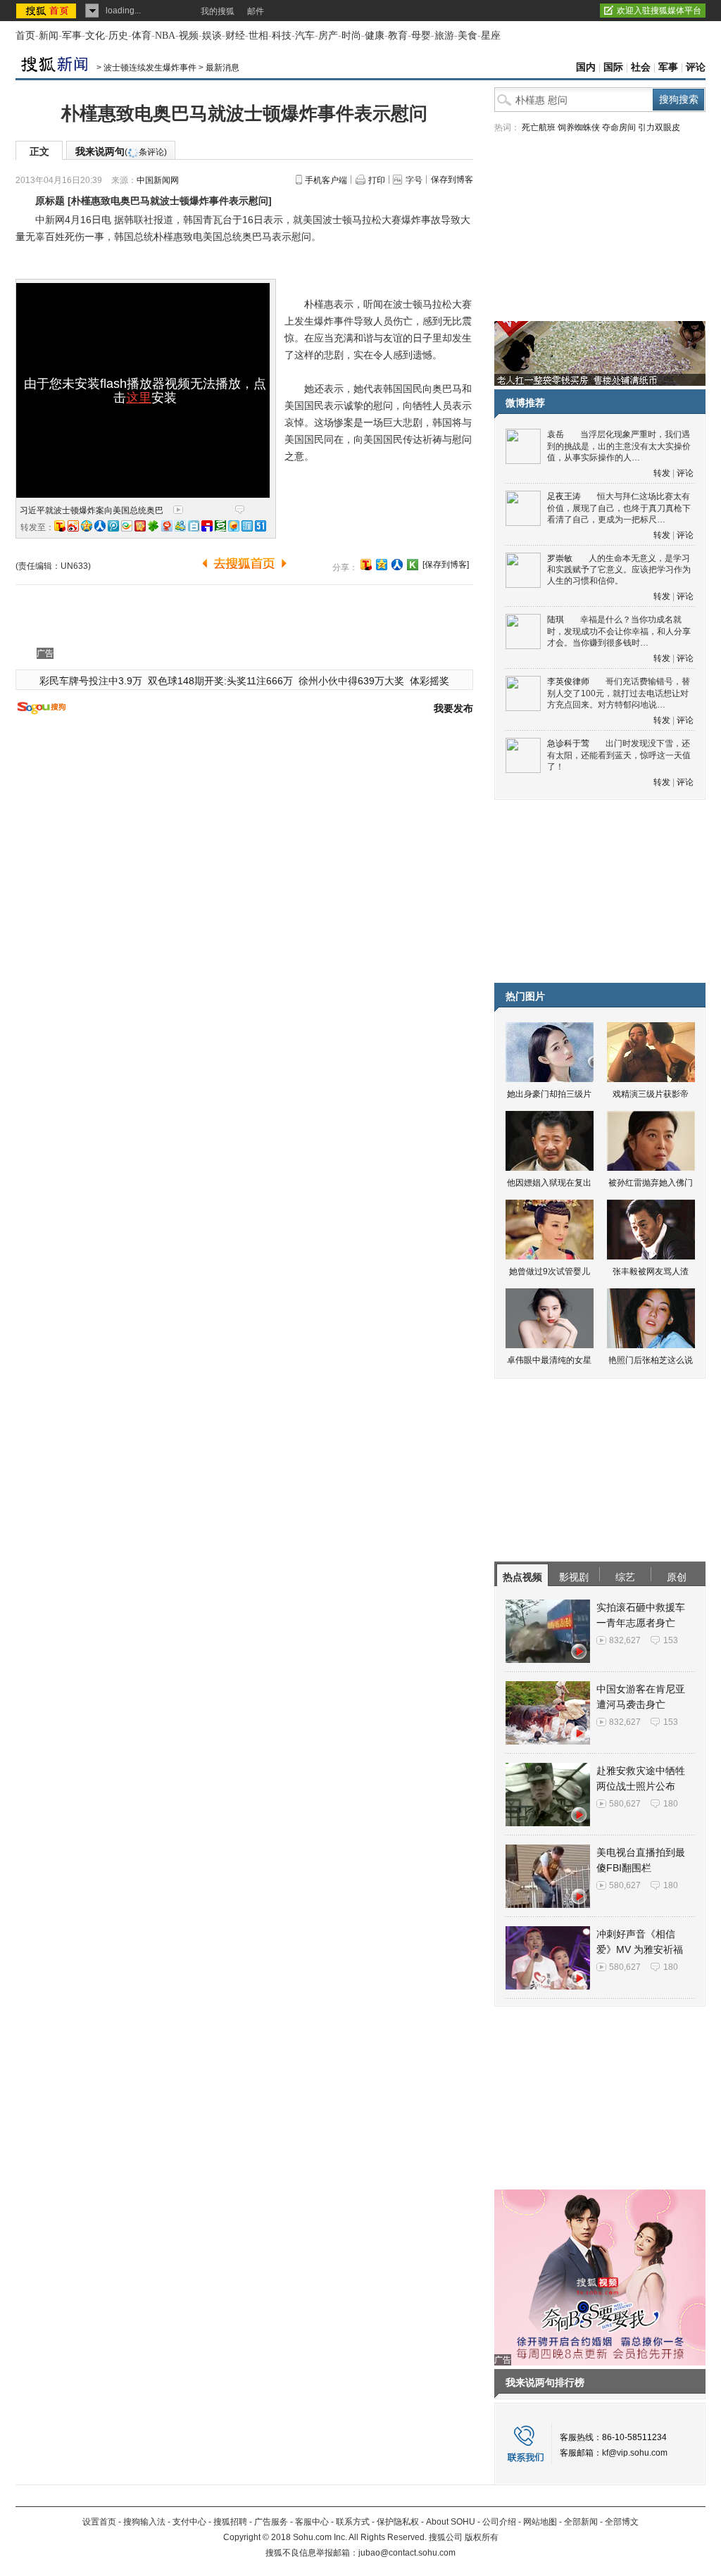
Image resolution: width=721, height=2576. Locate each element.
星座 (491, 36)
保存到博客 (452, 180)
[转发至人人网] (100, 526)
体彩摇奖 (430, 681)
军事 (72, 36)
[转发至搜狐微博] (60, 526)
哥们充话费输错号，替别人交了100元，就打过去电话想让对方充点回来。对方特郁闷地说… (619, 693)
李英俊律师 (568, 681)
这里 (139, 398)
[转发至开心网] (140, 526)
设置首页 (99, 2522)
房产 (328, 36)
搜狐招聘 (230, 2522)
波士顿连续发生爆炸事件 (150, 68)
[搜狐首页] (48, 11)
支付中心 (189, 2522)
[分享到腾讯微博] (113, 526)
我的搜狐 (218, 11)
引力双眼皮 (659, 127)
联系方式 (353, 2522)
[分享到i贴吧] (207, 526)
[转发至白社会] (194, 526)
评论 (696, 67)
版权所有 (482, 2537)
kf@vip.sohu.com (635, 2453)
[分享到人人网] (397, 565)
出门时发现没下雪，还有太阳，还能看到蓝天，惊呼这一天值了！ (619, 755)
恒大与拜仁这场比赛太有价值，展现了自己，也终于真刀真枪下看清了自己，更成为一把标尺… (619, 508)
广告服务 (271, 2522)
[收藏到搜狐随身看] (413, 565)
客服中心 (312, 2522)
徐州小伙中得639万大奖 (351, 681)
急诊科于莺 (568, 743)
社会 (641, 67)
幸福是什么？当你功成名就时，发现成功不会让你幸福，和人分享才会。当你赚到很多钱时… (619, 631)
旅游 (444, 36)
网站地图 (540, 2522)
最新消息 (222, 68)
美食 (468, 36)
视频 (189, 36)
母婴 (421, 36)
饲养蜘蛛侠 (579, 127)
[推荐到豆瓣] (220, 526)
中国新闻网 (158, 180)
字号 (414, 180)
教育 (398, 36)
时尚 (351, 36)
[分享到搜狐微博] (366, 565)
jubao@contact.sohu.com (407, 2553)
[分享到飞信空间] (234, 526)
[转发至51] (261, 526)
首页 (25, 36)
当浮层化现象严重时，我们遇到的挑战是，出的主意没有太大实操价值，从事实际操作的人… (619, 446)
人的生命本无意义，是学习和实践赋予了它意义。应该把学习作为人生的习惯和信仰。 (619, 570)
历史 (118, 36)
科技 (282, 36)
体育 (142, 36)
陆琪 (556, 620)
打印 (377, 180)
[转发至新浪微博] (73, 526)
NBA (165, 36)
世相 (258, 36)
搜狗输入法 (144, 2522)
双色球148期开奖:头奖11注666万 (220, 681)
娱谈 (212, 36)
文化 (95, 36)
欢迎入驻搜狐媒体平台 (659, 11)
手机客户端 (326, 180)
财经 (235, 36)
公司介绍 (499, 2522)
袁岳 (556, 434)
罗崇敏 (560, 558)
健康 (375, 36)
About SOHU (451, 2522)
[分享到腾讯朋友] (153, 526)
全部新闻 (581, 2522)
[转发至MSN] (180, 526)
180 (671, 1804)
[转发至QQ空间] (87, 526)
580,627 (625, 1804)
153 (671, 1640)
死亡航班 (539, 127)
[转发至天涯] (247, 526)
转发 (662, 473)
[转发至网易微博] (167, 526)
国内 (586, 67)
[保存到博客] (446, 565)
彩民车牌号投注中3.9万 (91, 681)
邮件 (256, 11)
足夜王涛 (564, 496)
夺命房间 (619, 127)
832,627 (625, 1640)
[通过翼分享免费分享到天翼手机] (127, 526)
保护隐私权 (398, 2522)
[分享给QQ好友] (382, 565)
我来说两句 (121, 151)
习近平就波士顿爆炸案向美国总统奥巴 (92, 510)
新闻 (49, 36)
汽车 (305, 36)
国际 (613, 67)
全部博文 (622, 2522)
